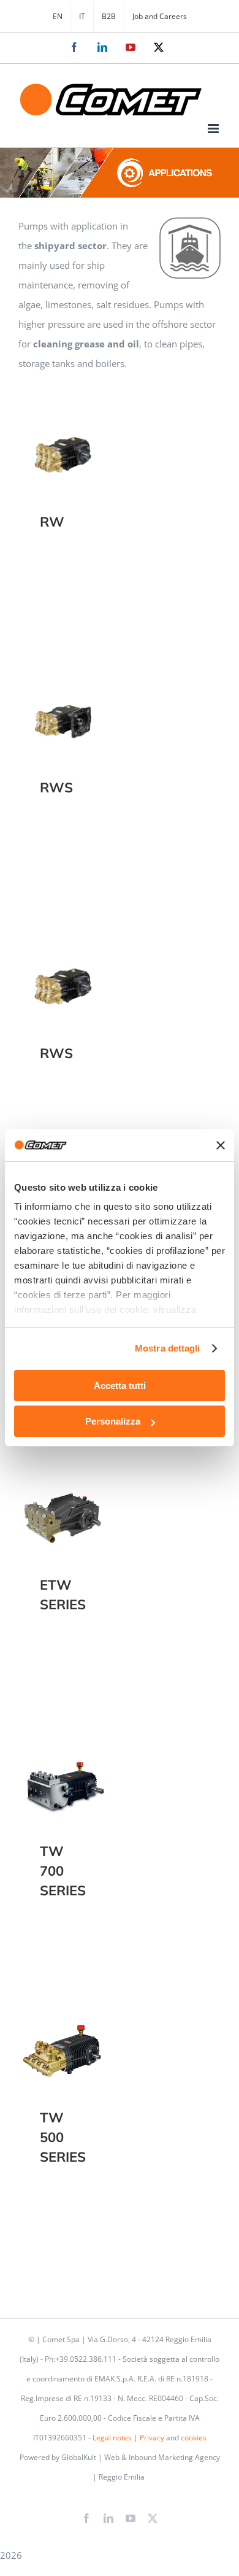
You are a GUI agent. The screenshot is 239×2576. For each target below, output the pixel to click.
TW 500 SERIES (63, 2038)
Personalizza (113, 1421)
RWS (63, 707)
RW (63, 442)
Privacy (152, 2438)
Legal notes (112, 2438)
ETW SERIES (63, 1505)
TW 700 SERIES (63, 1772)
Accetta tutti (120, 1386)
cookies (194, 2438)
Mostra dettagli (168, 1348)
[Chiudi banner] (221, 1145)
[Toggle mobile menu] (214, 129)
